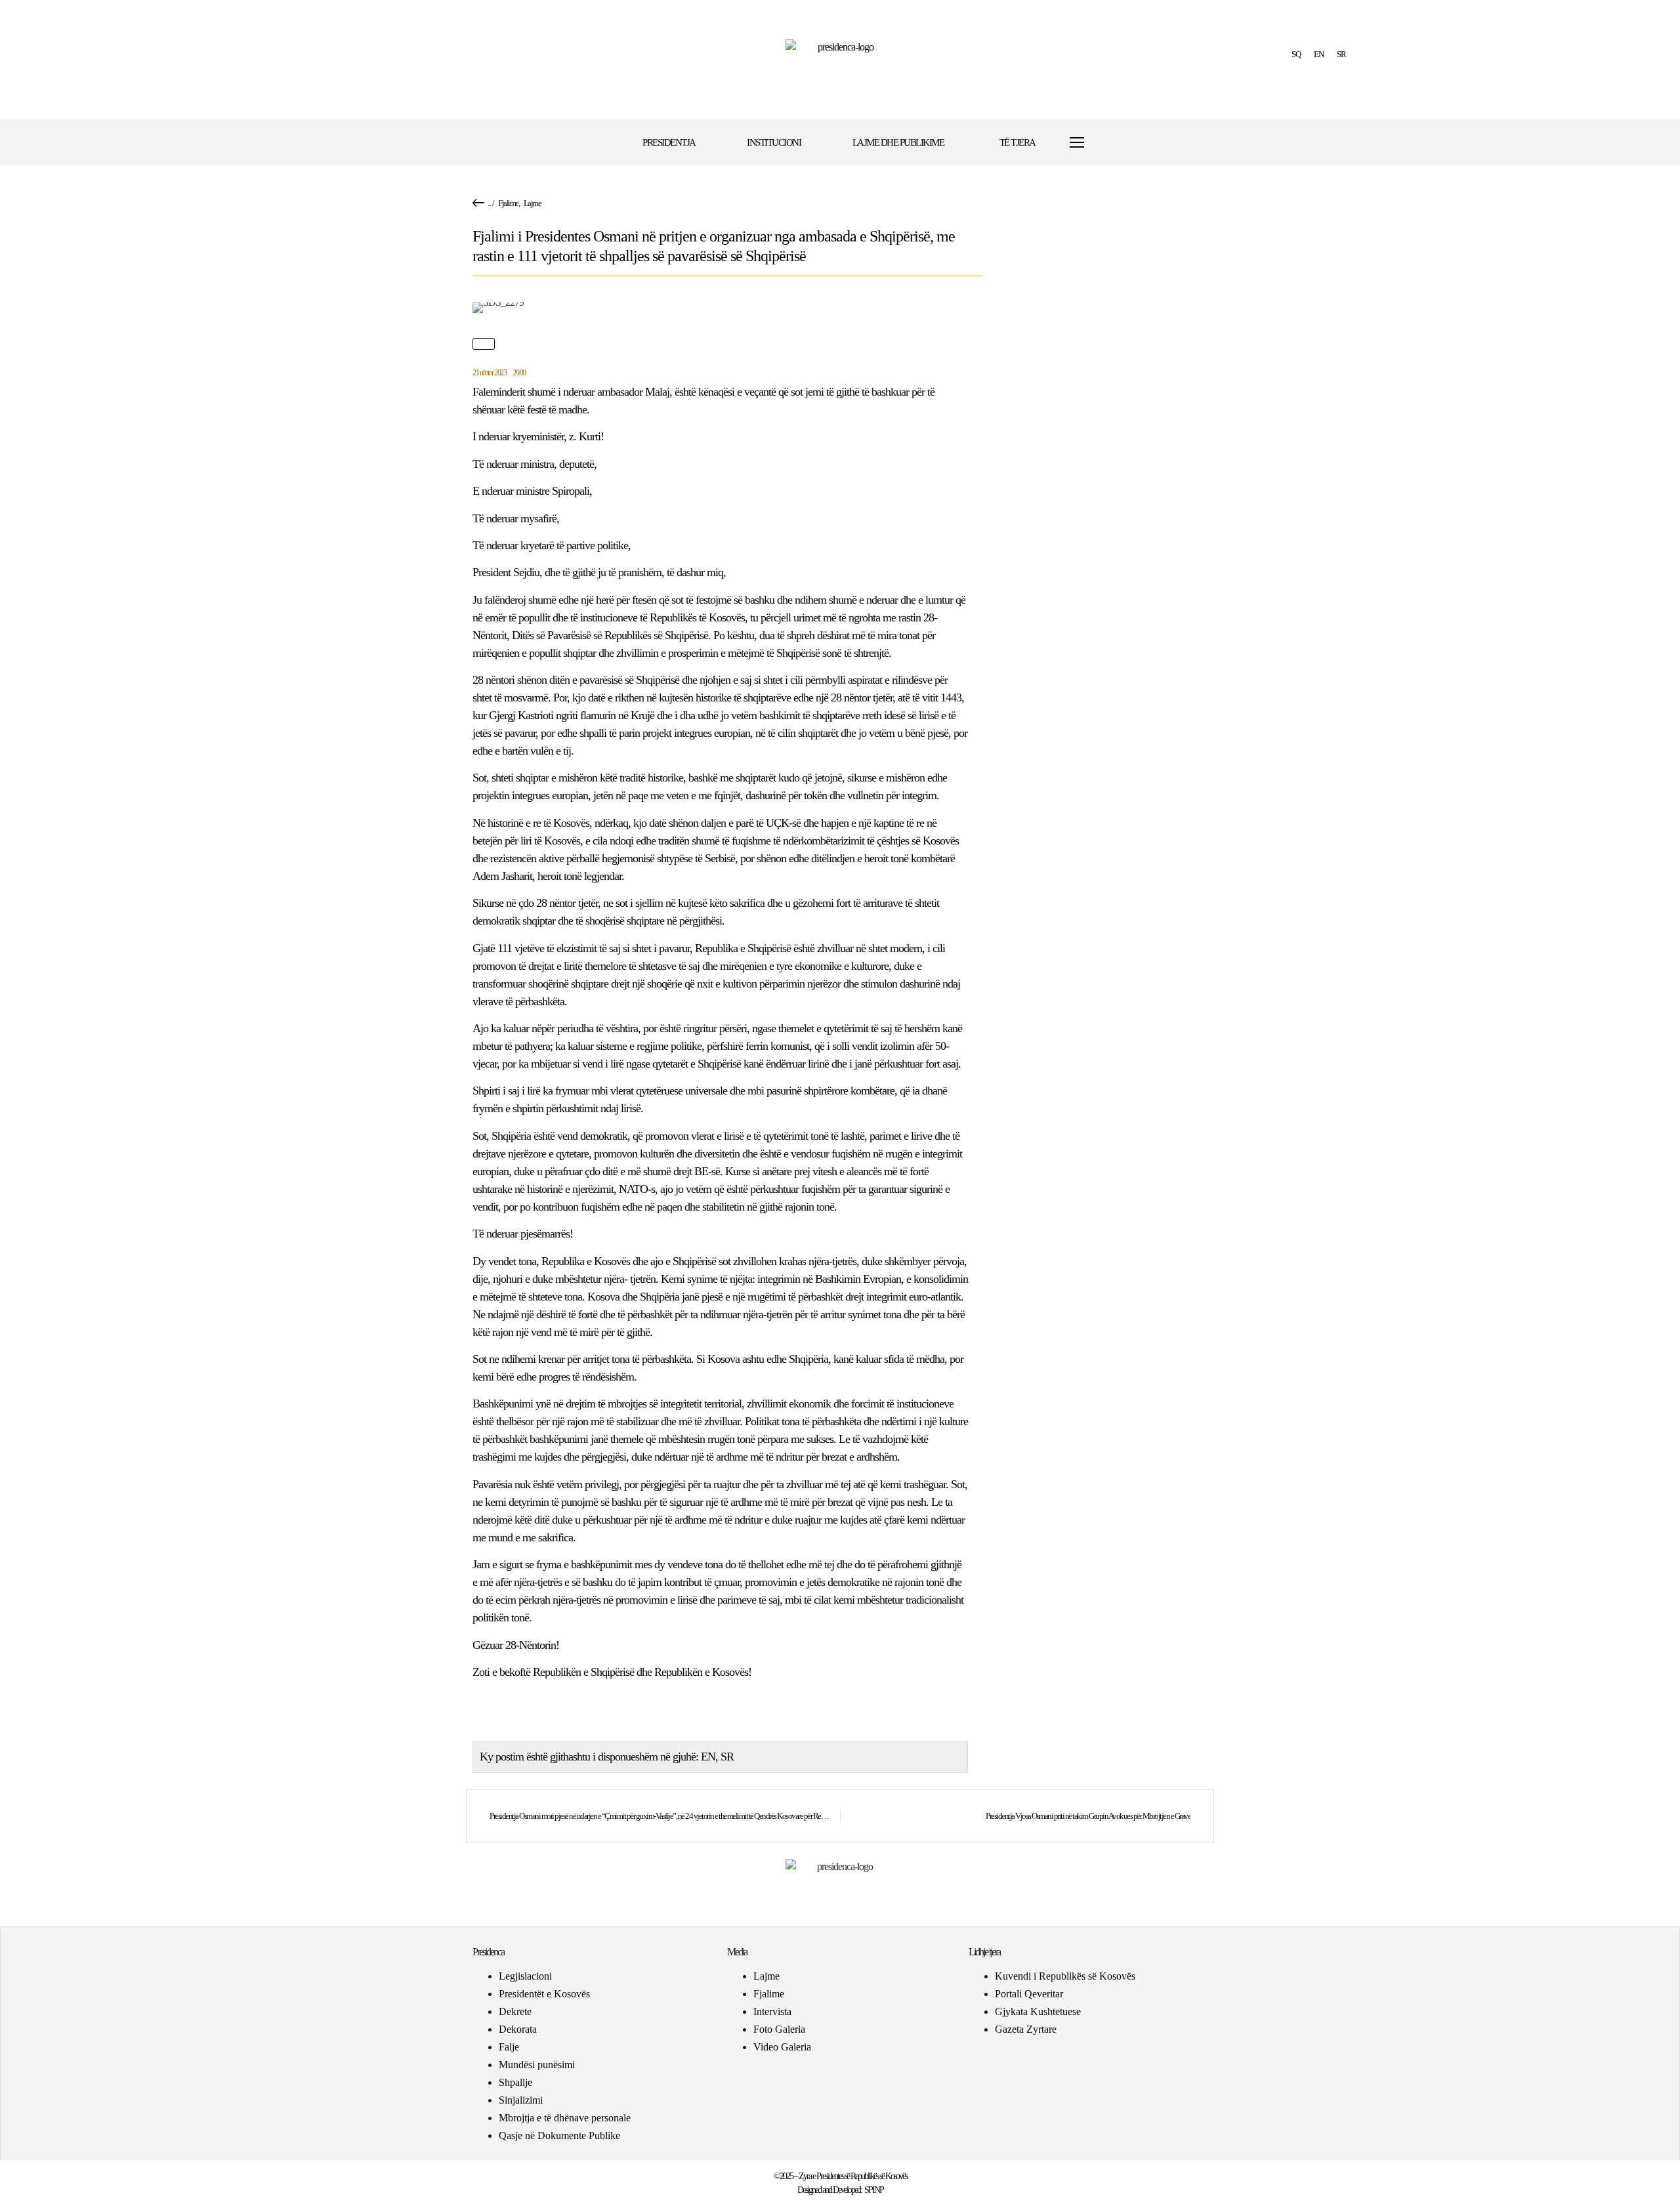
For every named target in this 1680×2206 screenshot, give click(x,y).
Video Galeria (782, 2047)
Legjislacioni (525, 1976)
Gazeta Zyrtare (1026, 2029)
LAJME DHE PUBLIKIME (898, 142)
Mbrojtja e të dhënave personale (565, 2118)
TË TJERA (1018, 142)
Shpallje (515, 2082)
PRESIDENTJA (669, 142)
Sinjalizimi (521, 2100)
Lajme (533, 203)
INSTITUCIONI (774, 142)
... (489, 203)
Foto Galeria (779, 2029)
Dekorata (518, 2029)
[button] (1117, 143)
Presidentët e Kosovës (544, 1994)
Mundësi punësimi (537, 2065)
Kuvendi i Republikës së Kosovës (1065, 1976)
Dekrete (515, 2011)
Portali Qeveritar (1029, 1994)
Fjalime (508, 203)
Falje (509, 2047)
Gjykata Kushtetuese (1038, 2011)
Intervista (772, 2011)
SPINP (874, 2190)
